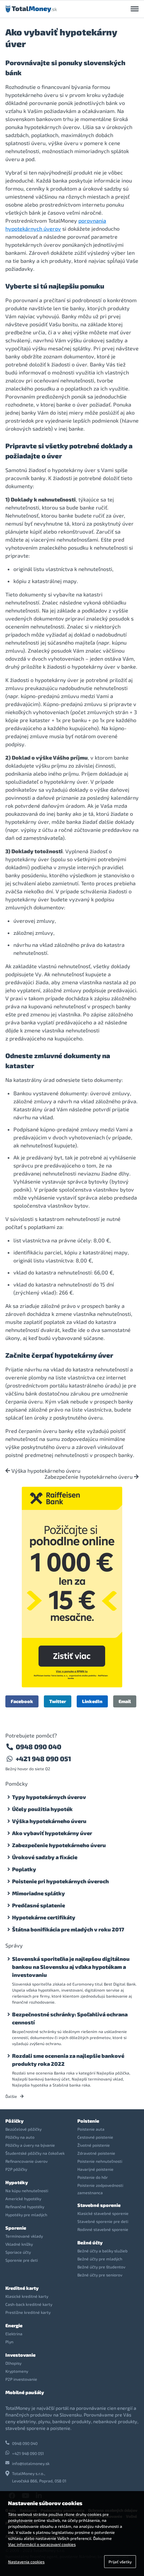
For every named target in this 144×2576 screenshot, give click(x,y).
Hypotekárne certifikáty (44, 1917)
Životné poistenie (94, 2145)
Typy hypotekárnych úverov (49, 1797)
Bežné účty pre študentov (101, 2267)
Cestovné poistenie (95, 2137)
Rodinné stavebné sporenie (103, 2229)
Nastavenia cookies (26, 2562)
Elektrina (14, 2334)
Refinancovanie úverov (26, 2161)
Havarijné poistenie (95, 2169)
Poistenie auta (91, 2129)
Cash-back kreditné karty (29, 2304)
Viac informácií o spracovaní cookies (42, 2544)
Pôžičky (14, 2121)
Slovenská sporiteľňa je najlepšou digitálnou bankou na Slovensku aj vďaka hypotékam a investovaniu (71, 1967)
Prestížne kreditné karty (28, 2312)
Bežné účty (90, 2243)
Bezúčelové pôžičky (23, 2129)
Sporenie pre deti (22, 2260)
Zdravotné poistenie (96, 2153)
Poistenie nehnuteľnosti (100, 2161)
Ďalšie (12, 2096)
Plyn (9, 2342)
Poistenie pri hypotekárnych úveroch (60, 1881)
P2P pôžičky (16, 2169)
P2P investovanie (21, 2379)
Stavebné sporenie (99, 2205)
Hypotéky (17, 2182)
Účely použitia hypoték (42, 1809)
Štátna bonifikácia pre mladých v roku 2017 (68, 1929)
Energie (14, 2325)
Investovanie (20, 2355)
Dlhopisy (13, 2363)
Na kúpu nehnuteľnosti (27, 2191)
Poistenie (88, 2121)
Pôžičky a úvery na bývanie (30, 2145)
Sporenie (16, 2228)
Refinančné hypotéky (25, 2207)
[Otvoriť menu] (135, 9)
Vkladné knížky (19, 2244)
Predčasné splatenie (39, 1905)
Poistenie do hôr (93, 2177)
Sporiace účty (18, 2252)
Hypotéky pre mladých (26, 2215)
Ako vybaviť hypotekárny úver (52, 1833)
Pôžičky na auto (20, 2137)
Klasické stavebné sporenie (103, 2213)
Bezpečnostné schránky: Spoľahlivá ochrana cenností (70, 2018)
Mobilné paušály (25, 2392)
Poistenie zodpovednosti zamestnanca (100, 2189)
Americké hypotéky (23, 2199)
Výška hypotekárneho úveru (45, 1471)
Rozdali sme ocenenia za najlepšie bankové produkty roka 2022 (68, 2060)
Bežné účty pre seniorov (100, 2275)
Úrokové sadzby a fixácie (45, 1857)
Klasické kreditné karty (27, 2296)
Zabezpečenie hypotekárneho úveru (89, 1477)
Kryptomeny (17, 2371)
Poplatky (24, 1869)
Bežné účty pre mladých (100, 2259)
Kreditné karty (22, 2288)
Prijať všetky (120, 2562)
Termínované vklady (24, 2236)
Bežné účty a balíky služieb (102, 2251)
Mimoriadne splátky (39, 1893)
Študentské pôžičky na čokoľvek (35, 2153)
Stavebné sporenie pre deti (103, 2221)
